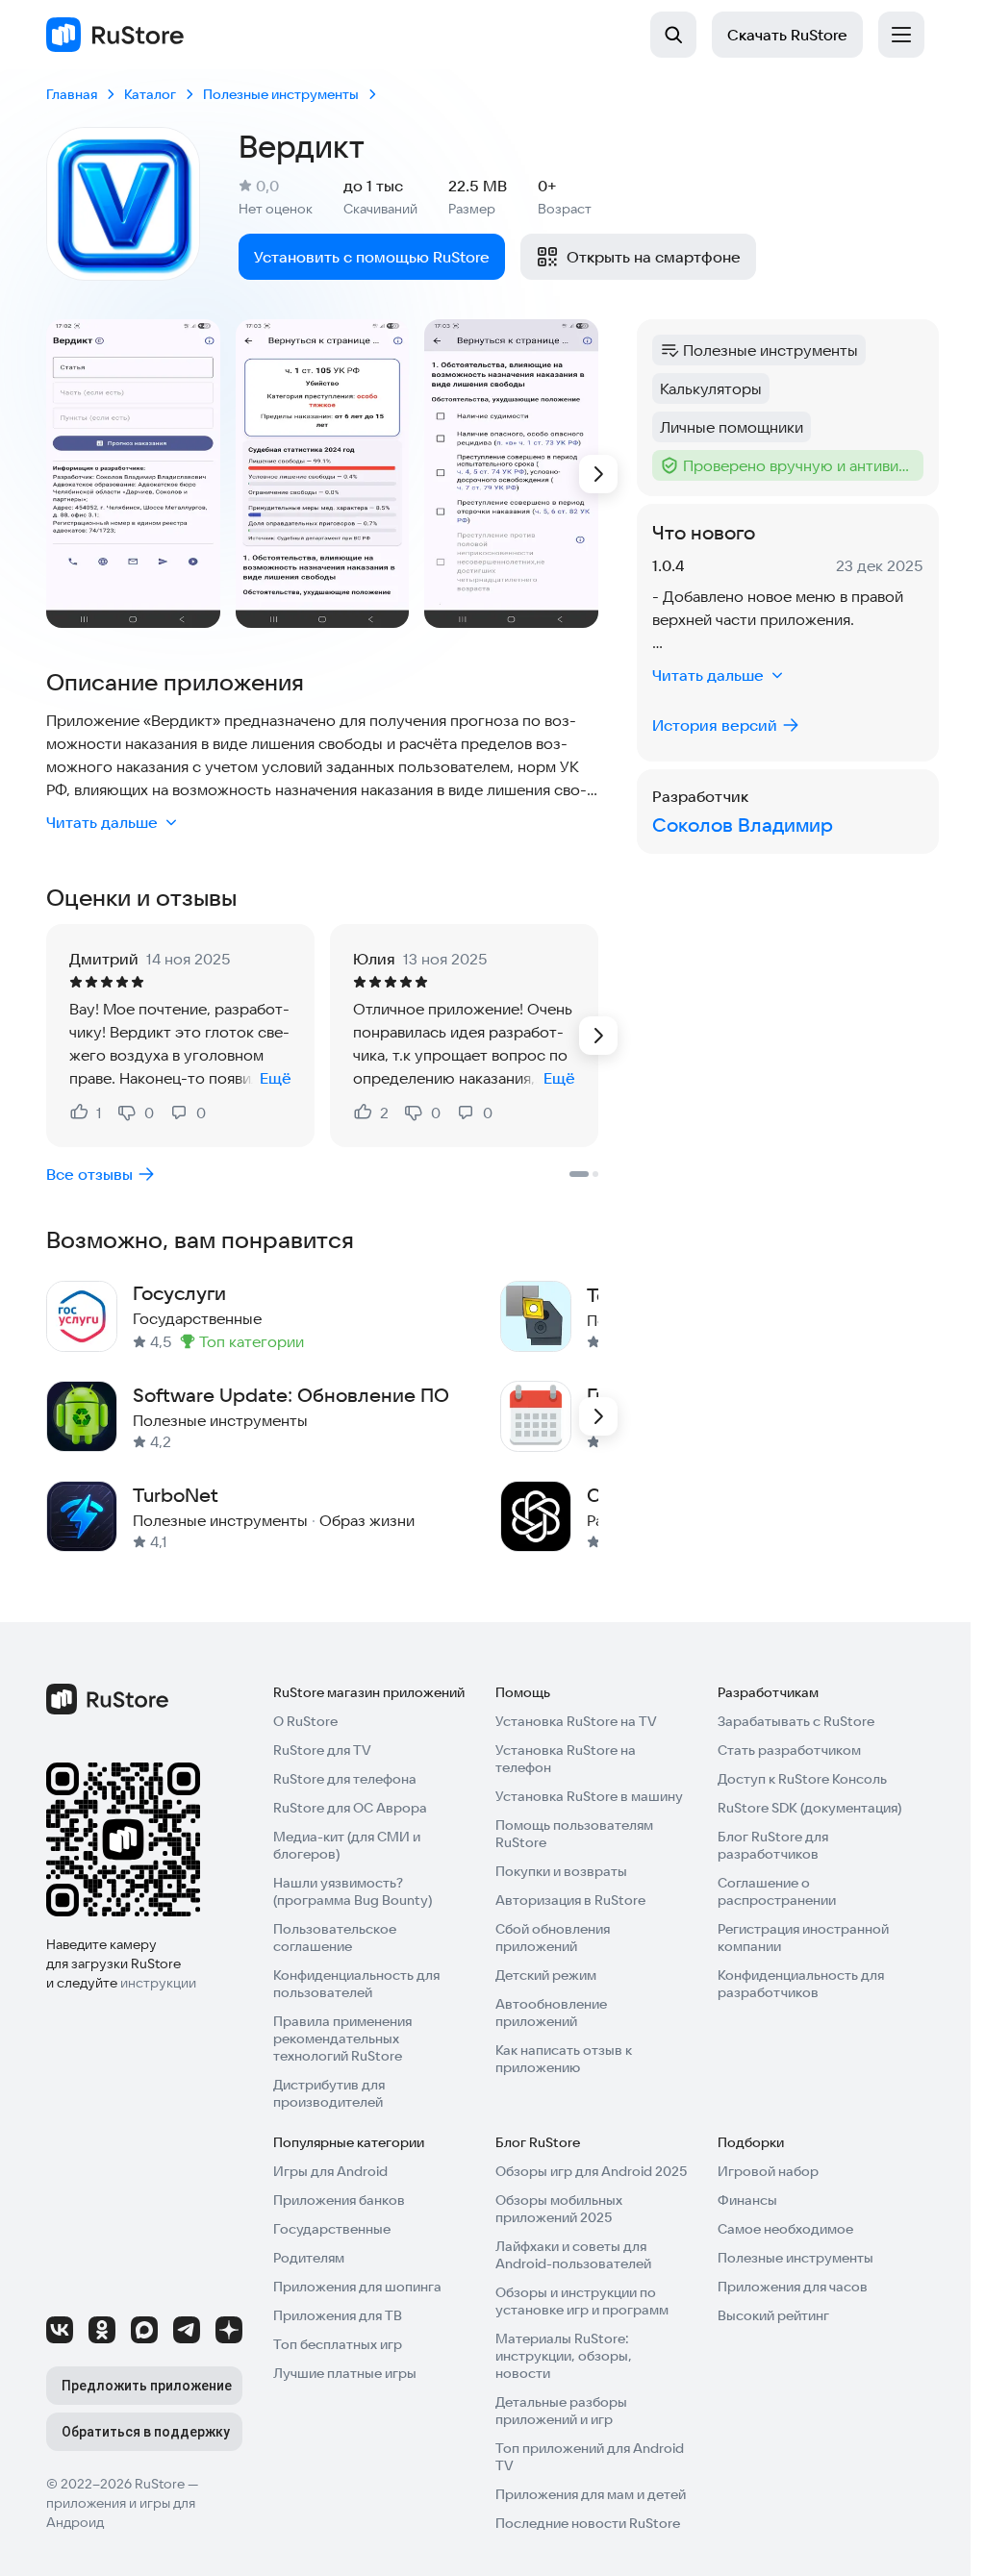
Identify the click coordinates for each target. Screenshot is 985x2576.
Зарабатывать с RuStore (796, 1721)
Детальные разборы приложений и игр (561, 2411)
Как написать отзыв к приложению (564, 2059)
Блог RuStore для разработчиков (773, 1845)
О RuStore (305, 1721)
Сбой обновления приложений (553, 1938)
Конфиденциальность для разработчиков (801, 1984)
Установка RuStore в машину (589, 1796)
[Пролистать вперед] (598, 474)
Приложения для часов (793, 2287)
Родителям (309, 2258)
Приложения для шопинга (357, 2287)
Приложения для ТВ (338, 2315)
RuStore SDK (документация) (809, 1808)
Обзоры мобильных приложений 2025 (559, 2209)
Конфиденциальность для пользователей (356, 1984)
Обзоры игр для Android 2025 (591, 2171)
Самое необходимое (785, 2229)
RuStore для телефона (345, 1779)
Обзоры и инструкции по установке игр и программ (582, 2301)
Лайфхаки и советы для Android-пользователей (573, 2255)
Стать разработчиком (789, 1750)
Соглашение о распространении (777, 1891)
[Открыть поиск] (673, 35)
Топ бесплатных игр (338, 2344)
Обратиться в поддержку (146, 2432)
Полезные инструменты (796, 2258)
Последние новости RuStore (588, 2523)
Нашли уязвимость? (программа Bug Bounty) (353, 1891)
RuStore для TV (322, 1750)
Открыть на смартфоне (654, 257)
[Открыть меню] (901, 35)
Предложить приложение (147, 2386)
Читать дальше (102, 822)
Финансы (747, 2200)
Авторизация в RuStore (570, 1900)
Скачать (787, 35)
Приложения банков (339, 2200)
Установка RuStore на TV (576, 1721)
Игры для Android (330, 2171)
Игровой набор (768, 2171)
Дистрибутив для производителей (329, 2093)
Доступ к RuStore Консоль (802, 1779)
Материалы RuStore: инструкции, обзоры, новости (564, 2356)
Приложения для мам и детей (591, 2494)
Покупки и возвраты (561, 1871)
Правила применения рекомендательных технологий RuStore (342, 2038)
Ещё (276, 1078)
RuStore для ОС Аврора (350, 1808)
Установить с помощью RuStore (372, 257)
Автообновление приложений (551, 2013)
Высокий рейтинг (773, 2315)
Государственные (332, 2229)
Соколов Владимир (743, 825)
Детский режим (546, 1975)
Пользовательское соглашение (335, 1938)
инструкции (158, 1983)
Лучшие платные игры (345, 2373)
